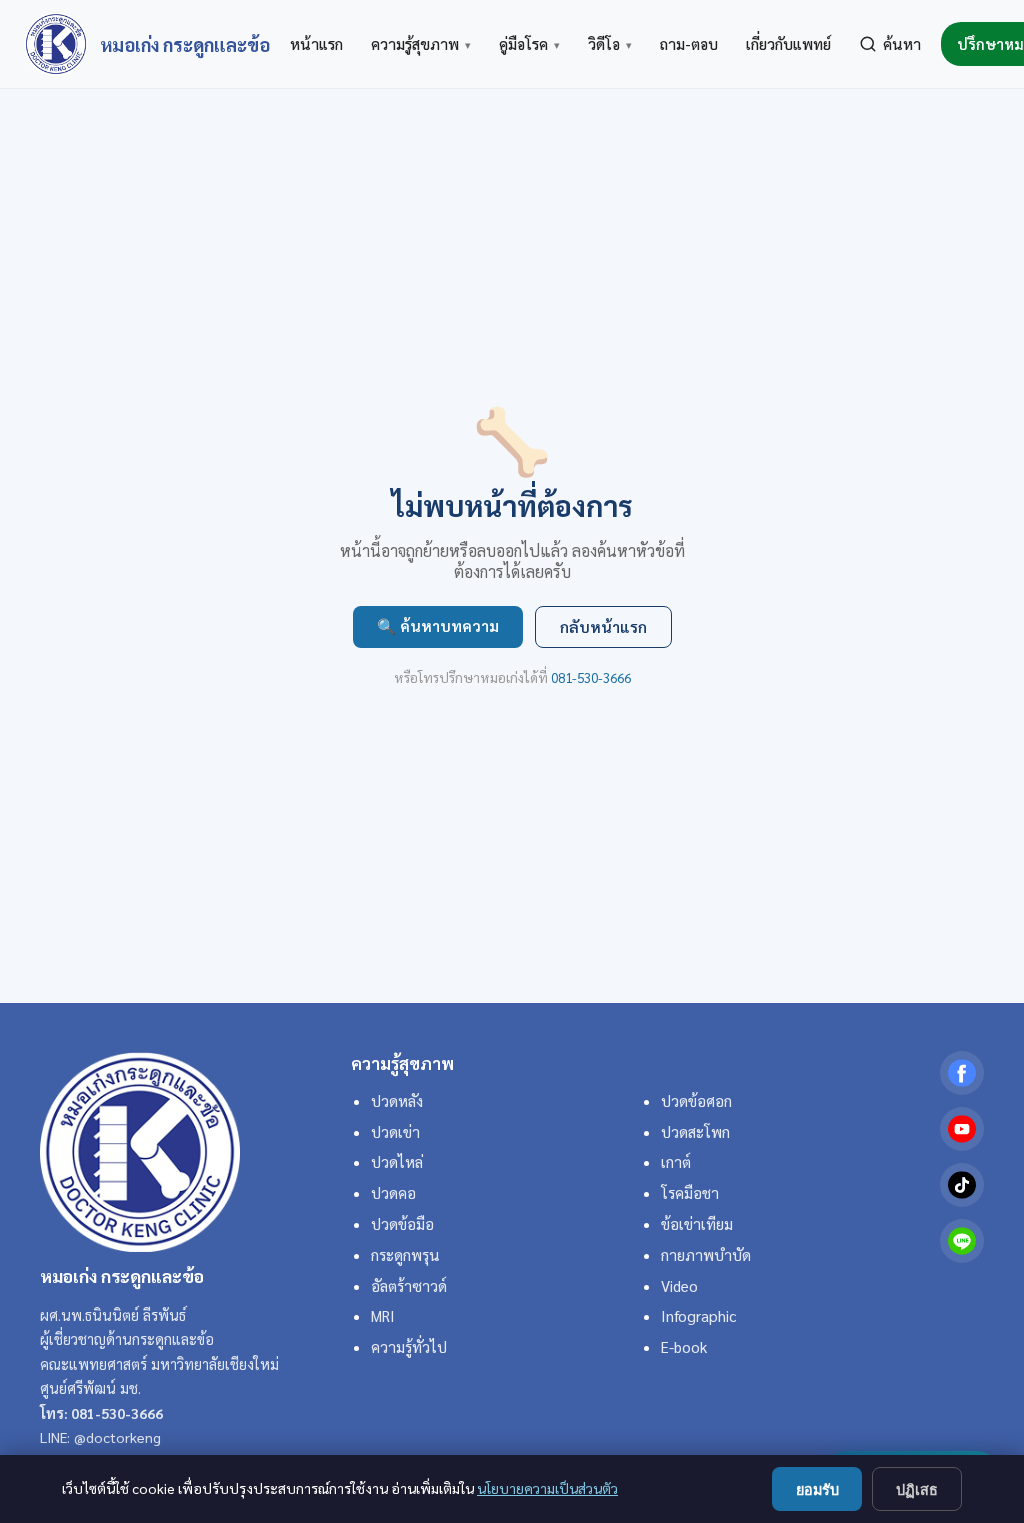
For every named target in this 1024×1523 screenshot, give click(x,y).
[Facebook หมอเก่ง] (962, 1073)
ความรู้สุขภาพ (421, 44)
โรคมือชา (690, 1193)
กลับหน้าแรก (603, 627)
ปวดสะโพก (695, 1132)
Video (679, 1286)
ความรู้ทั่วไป (409, 1347)
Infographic (698, 1316)
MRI (383, 1316)
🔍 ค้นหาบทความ (438, 626)
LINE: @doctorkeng (100, 1437)
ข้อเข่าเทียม (697, 1224)
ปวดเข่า (395, 1132)
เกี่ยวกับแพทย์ (788, 44)
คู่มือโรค (529, 44)
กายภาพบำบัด (706, 1255)
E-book (684, 1347)
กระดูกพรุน (405, 1255)
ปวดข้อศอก (696, 1101)
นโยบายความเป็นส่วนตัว (547, 1488)
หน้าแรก (316, 44)
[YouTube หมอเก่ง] (962, 1129)
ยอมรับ (817, 1490)
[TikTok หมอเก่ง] (962, 1185)
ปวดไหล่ (397, 1162)
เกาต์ (676, 1162)
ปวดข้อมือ (402, 1224)
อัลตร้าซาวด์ (409, 1286)
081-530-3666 (591, 677)
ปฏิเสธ (917, 1490)
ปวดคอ (393, 1193)
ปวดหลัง (397, 1101)
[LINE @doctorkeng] (962, 1241)
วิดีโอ (610, 44)
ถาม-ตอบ (689, 44)
